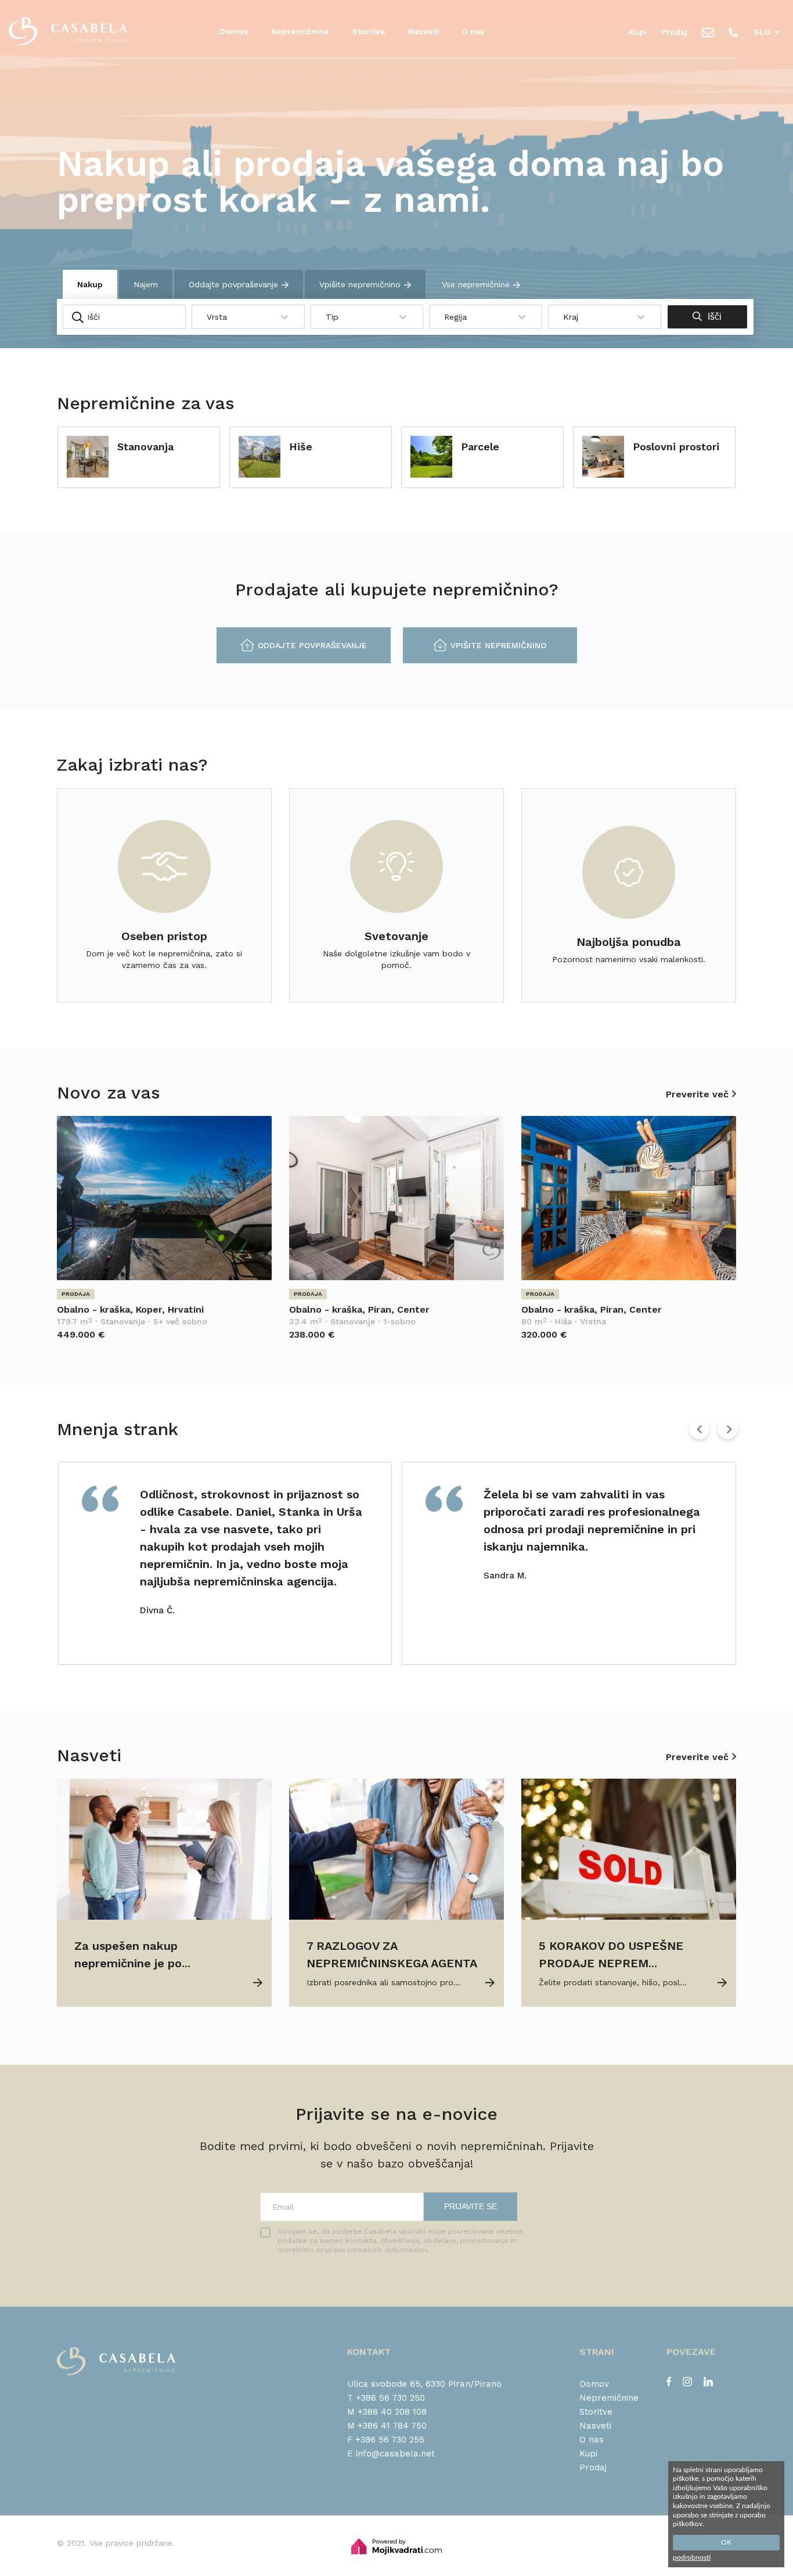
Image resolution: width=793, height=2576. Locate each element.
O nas (473, 31)
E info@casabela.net (391, 2454)
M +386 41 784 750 (387, 2426)
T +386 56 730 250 (386, 2398)
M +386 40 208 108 (387, 2412)
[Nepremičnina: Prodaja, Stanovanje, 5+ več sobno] (164, 1277)
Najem (146, 284)
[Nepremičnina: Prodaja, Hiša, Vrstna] (629, 1277)
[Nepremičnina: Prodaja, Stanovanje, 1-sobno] (396, 1277)
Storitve (369, 31)
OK (726, 2542)
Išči (715, 317)
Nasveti (423, 31)
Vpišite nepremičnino (360, 284)
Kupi (638, 32)
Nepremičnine (300, 31)
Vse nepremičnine (476, 284)
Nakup (90, 284)
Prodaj (674, 32)
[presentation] (699, 1429)
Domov (234, 31)
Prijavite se (471, 2206)
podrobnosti (692, 2557)
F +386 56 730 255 (386, 2440)
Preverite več (697, 1094)
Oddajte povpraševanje (233, 284)
